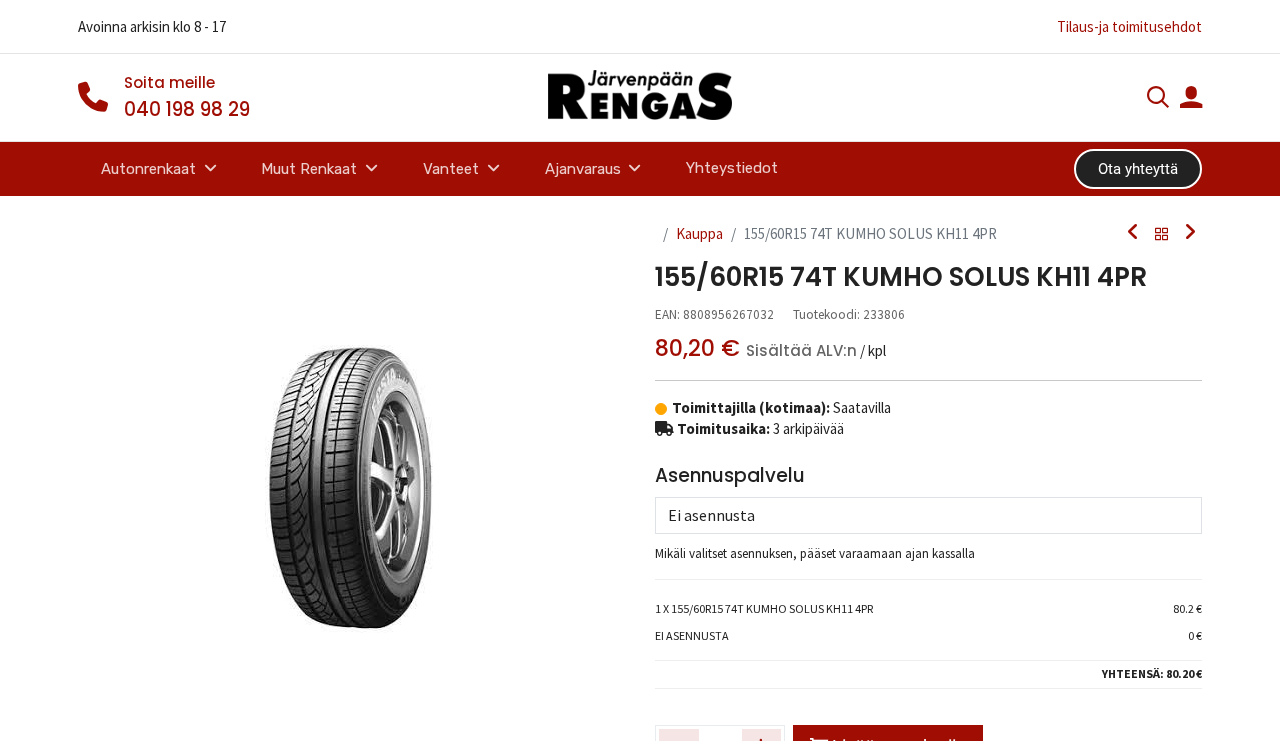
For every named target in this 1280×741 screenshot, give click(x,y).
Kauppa (699, 233)
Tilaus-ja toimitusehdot (1129, 26)
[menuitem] (732, 168)
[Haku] (1158, 99)
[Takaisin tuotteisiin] (1162, 234)
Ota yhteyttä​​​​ (1138, 169)
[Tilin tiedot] (1191, 99)
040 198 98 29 (187, 109)
